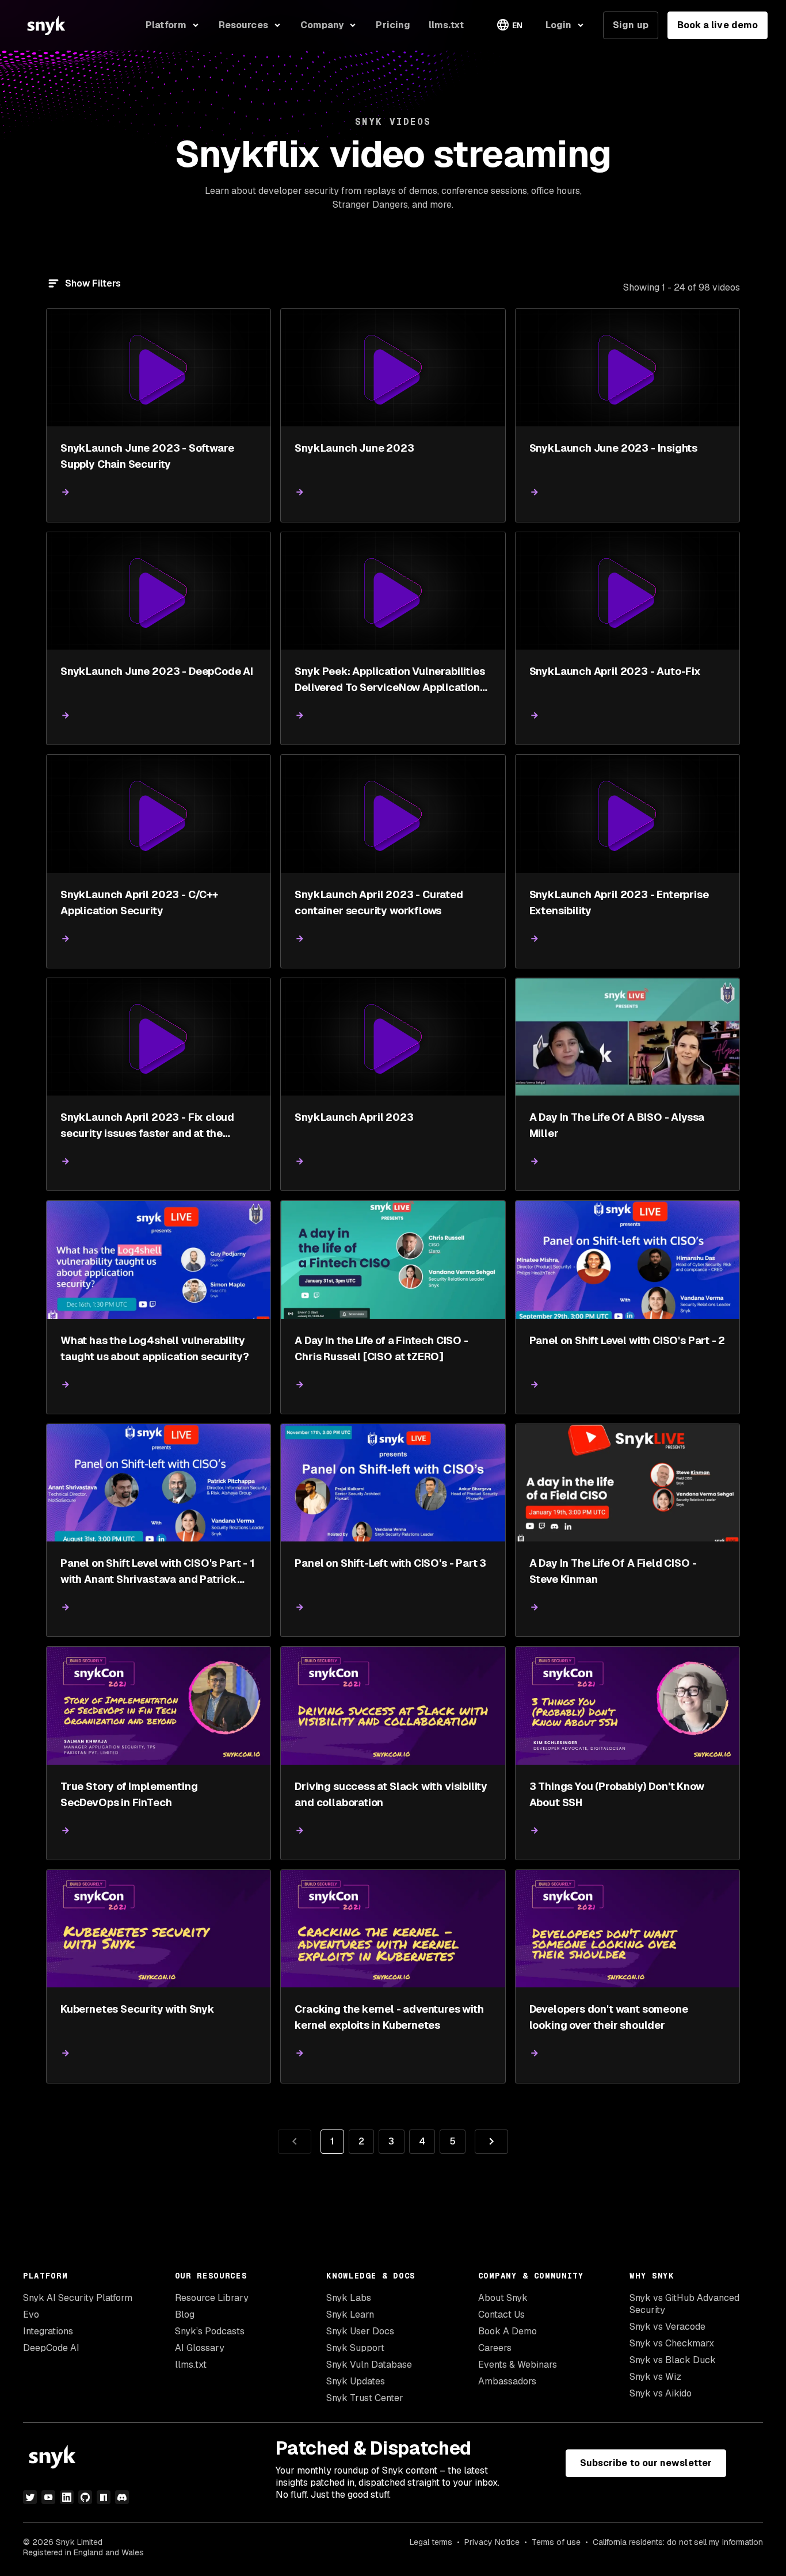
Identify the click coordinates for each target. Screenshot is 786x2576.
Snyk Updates (356, 2381)
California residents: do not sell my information (678, 2542)
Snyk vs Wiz (655, 2377)
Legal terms (431, 2542)
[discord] (122, 2497)
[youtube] (48, 2497)
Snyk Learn (350, 2314)
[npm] (104, 2497)
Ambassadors (507, 2381)
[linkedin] (67, 2497)
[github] (85, 2497)
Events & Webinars (518, 2365)
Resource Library (212, 2298)
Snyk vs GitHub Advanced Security (684, 2304)
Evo (31, 2314)
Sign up (631, 25)
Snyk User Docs (360, 2331)
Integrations (48, 2331)
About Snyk (503, 2298)
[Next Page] (491, 2142)
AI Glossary (200, 2348)
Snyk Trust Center (365, 2398)
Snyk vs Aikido (661, 2393)
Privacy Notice (492, 2542)
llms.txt (191, 2365)
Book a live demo (718, 25)
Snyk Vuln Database (369, 2365)
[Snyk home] (46, 25)
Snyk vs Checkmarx (672, 2343)
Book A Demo (508, 2331)
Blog (185, 2314)
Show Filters (93, 283)
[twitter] (30, 2497)
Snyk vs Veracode (667, 2327)
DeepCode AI (51, 2348)
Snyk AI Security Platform (78, 2298)
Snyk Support (355, 2348)
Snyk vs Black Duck (673, 2360)
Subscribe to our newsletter (646, 2463)
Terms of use (556, 2542)
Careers (495, 2348)
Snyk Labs (349, 2298)
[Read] (66, 492)
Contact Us (501, 2314)
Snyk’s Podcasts (210, 2331)
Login (558, 25)
